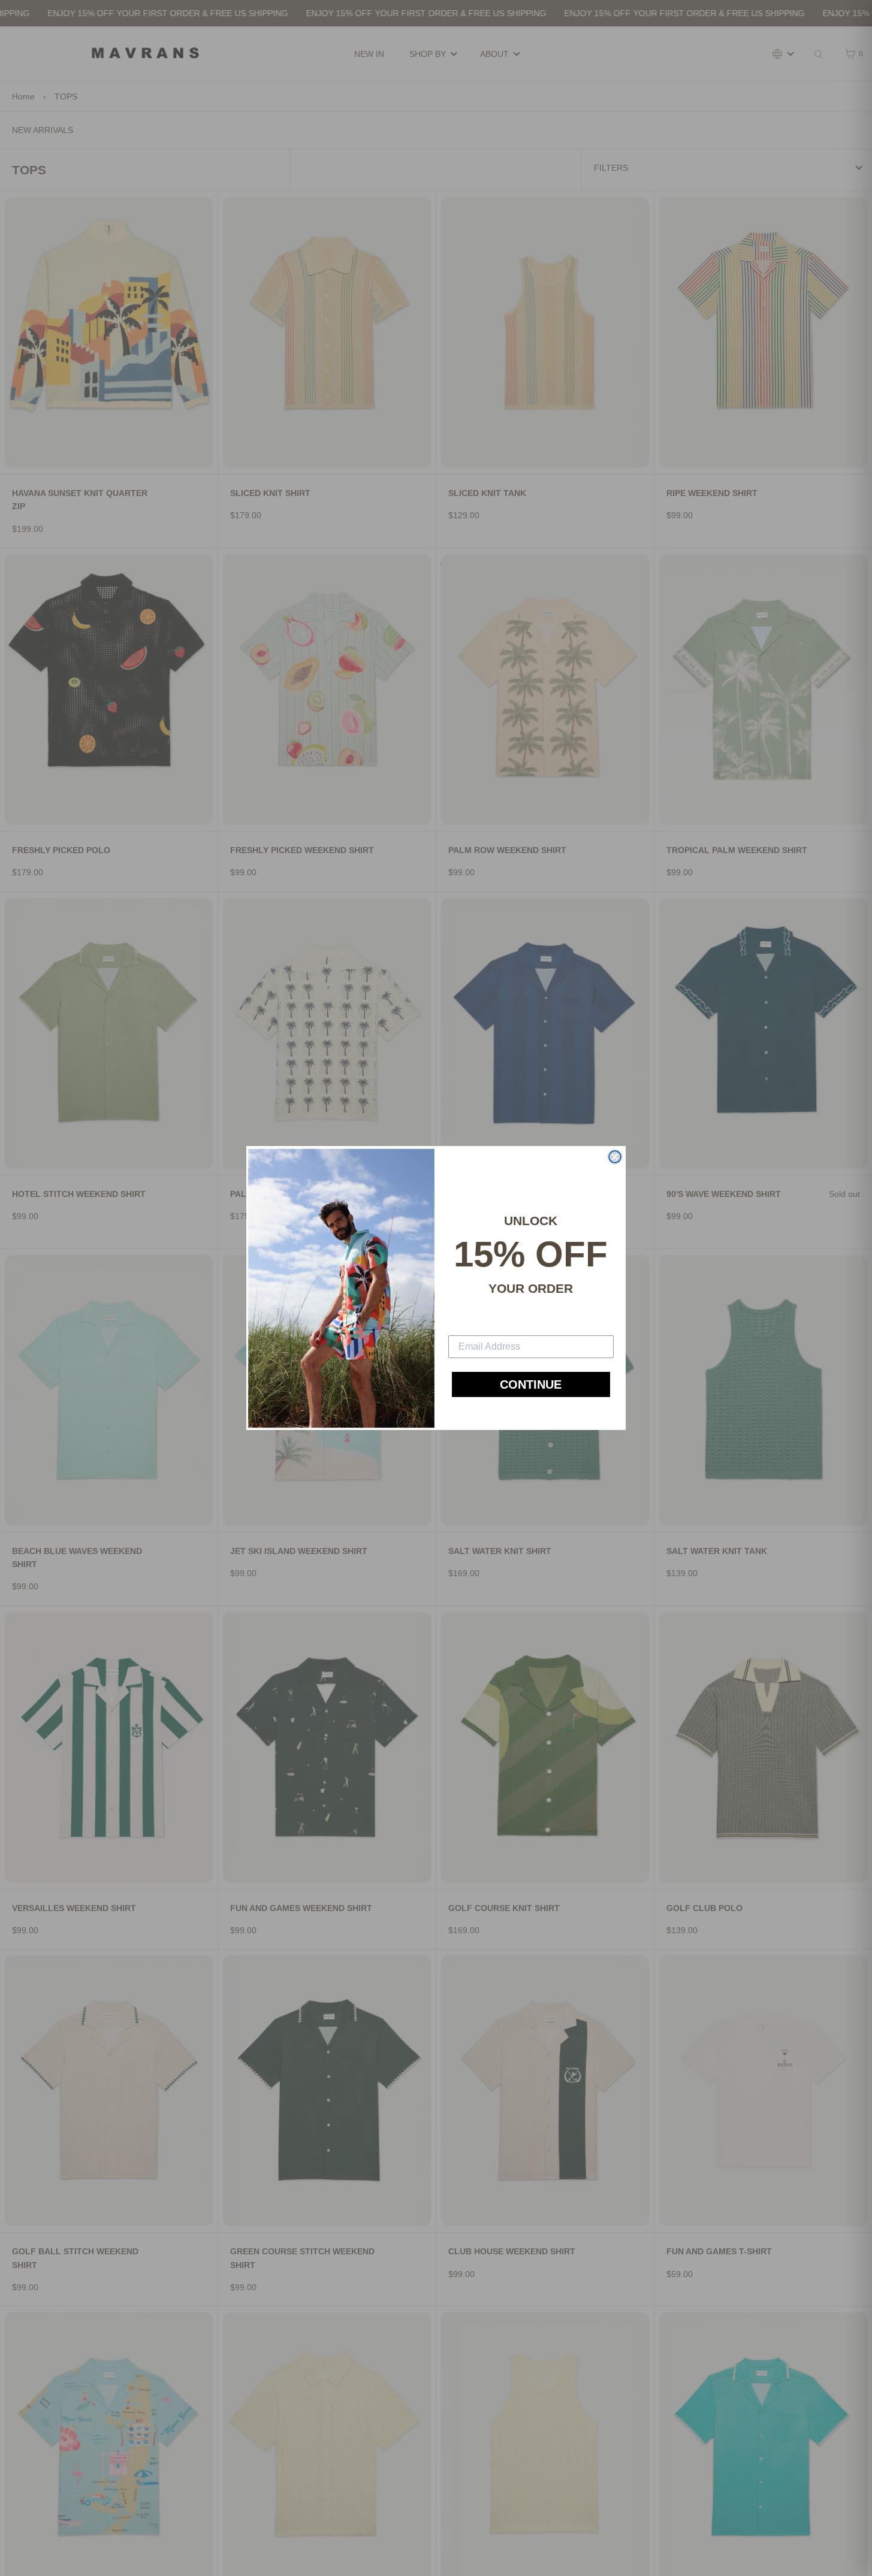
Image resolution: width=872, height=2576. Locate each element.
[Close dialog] (615, 1157)
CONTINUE (531, 1384)
